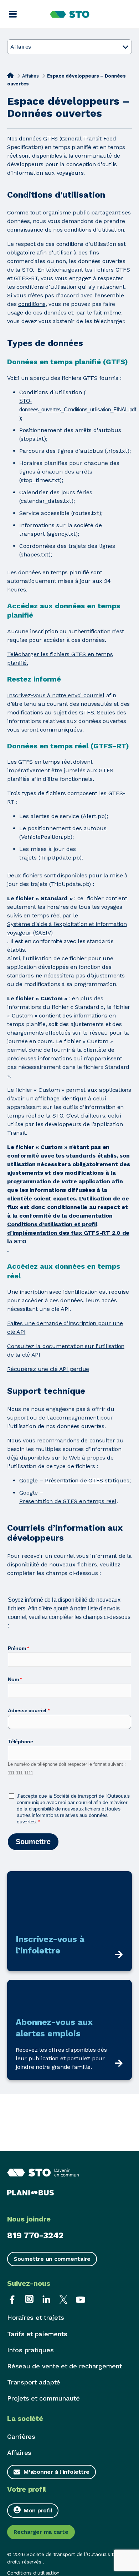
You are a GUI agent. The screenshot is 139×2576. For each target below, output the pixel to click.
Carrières (21, 2436)
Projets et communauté (43, 2398)
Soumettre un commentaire (52, 2259)
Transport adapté (34, 2382)
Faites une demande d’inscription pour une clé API (65, 1327)
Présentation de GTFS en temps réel (68, 1501)
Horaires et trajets (35, 2317)
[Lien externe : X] (63, 2299)
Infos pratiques (30, 2350)
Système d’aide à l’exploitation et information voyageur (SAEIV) (67, 928)
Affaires (30, 76)
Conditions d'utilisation (33, 2573)
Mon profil (38, 2510)
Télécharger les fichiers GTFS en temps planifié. (60, 658)
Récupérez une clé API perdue (48, 1369)
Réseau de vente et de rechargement (65, 2366)
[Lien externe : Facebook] (12, 2299)
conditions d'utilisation (94, 230)
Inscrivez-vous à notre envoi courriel (56, 695)
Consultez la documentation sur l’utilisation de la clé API (66, 1350)
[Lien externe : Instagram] (29, 2299)
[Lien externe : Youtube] (81, 2299)
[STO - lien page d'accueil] (70, 14)
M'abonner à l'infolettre (56, 2472)
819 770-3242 (35, 2235)
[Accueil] (10, 75)
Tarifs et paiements (37, 2334)
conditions (32, 304)
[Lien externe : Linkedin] (46, 2299)
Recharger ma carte (41, 2532)
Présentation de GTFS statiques (87, 1480)
